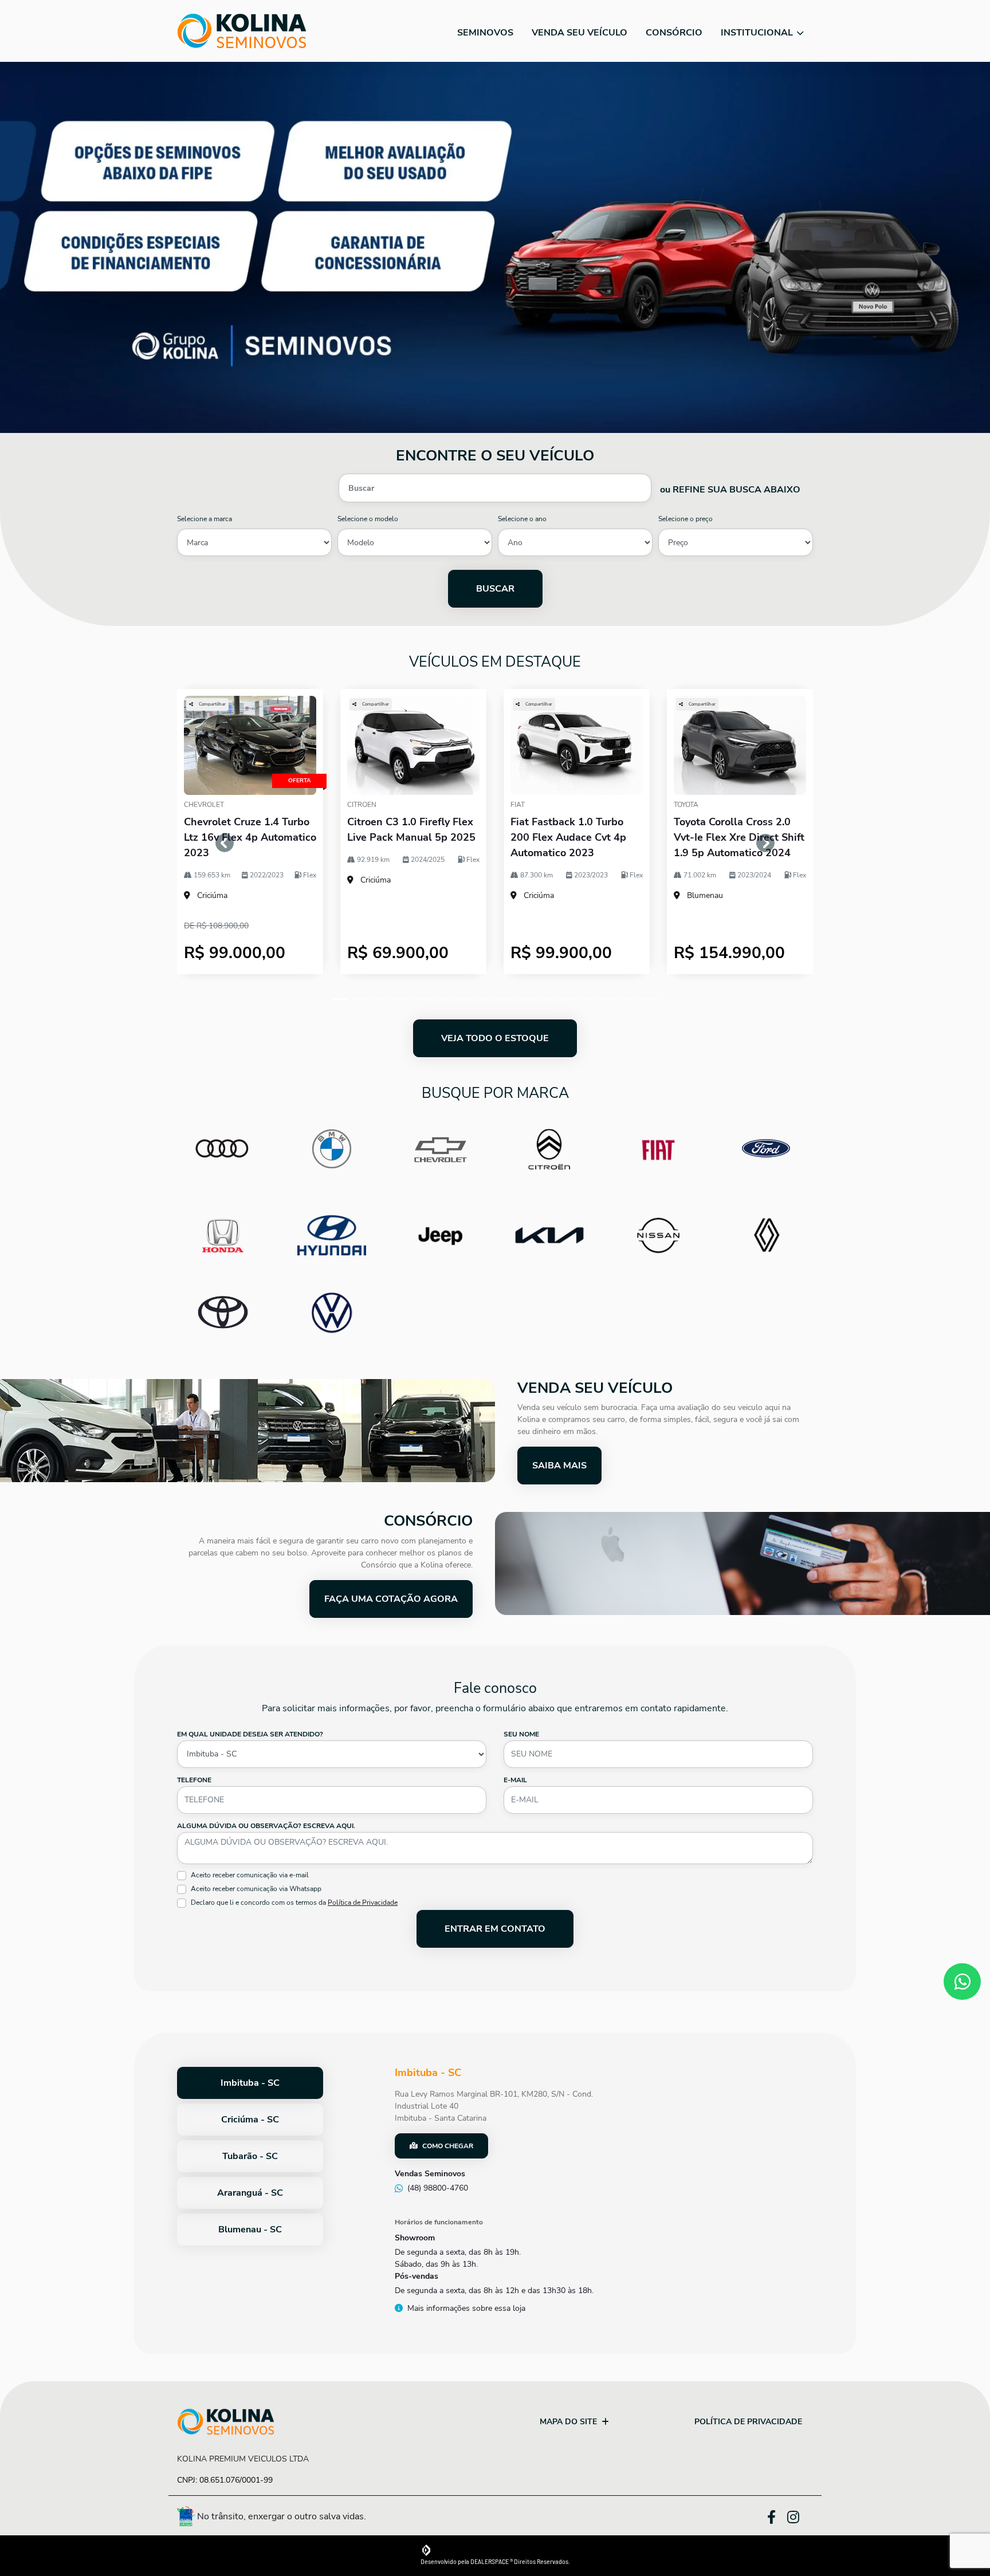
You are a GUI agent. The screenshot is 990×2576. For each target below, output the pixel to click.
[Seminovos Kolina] (242, 31)
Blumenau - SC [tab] (250, 2230)
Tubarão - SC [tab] (250, 2156)
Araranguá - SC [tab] (250, 2193)
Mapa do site (568, 2422)
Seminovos (485, 33)
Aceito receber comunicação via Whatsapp (256, 1889)
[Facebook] (777, 2515)
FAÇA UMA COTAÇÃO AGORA (391, 1599)
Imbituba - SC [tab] (250, 2083)
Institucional (758, 33)
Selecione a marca (205, 519)
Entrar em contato (495, 1929)
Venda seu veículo (580, 33)
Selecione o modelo (368, 519)
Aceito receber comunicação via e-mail (250, 1875)
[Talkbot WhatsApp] (962, 1982)
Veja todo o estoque (495, 1038)
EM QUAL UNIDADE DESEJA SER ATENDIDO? (250, 1734)
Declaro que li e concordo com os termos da (294, 1903)
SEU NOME (521, 1734)
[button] (225, 843)
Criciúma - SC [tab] (250, 2120)
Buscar (495, 589)
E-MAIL (515, 1780)
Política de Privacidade (363, 1903)
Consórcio (674, 33)
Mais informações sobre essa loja (466, 2308)
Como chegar (448, 2146)
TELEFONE (194, 1780)
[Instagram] (800, 2518)
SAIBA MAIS (559, 1466)
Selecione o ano (522, 519)
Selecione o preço (685, 519)
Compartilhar (212, 704)
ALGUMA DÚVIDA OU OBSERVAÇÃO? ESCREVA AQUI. (266, 1826)
